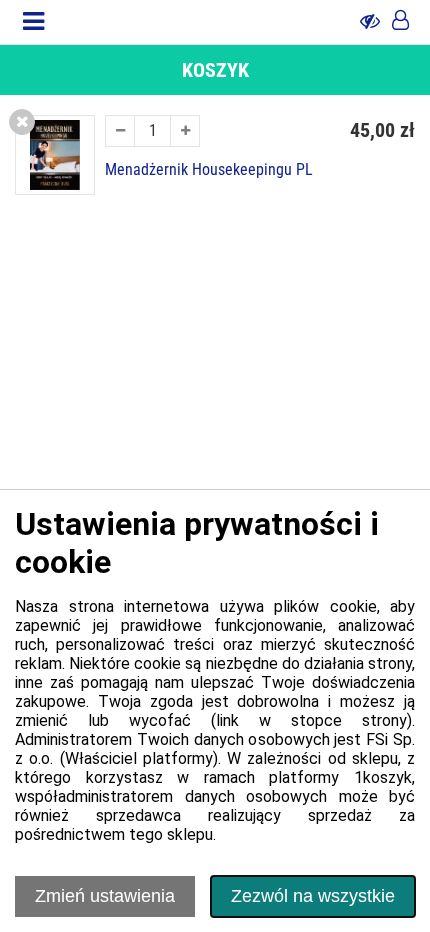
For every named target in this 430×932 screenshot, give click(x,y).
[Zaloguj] (400, 22)
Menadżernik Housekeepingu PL (209, 170)
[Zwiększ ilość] (185, 131)
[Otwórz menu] (33, 22)
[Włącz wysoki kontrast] (370, 22)
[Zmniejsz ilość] (120, 131)
